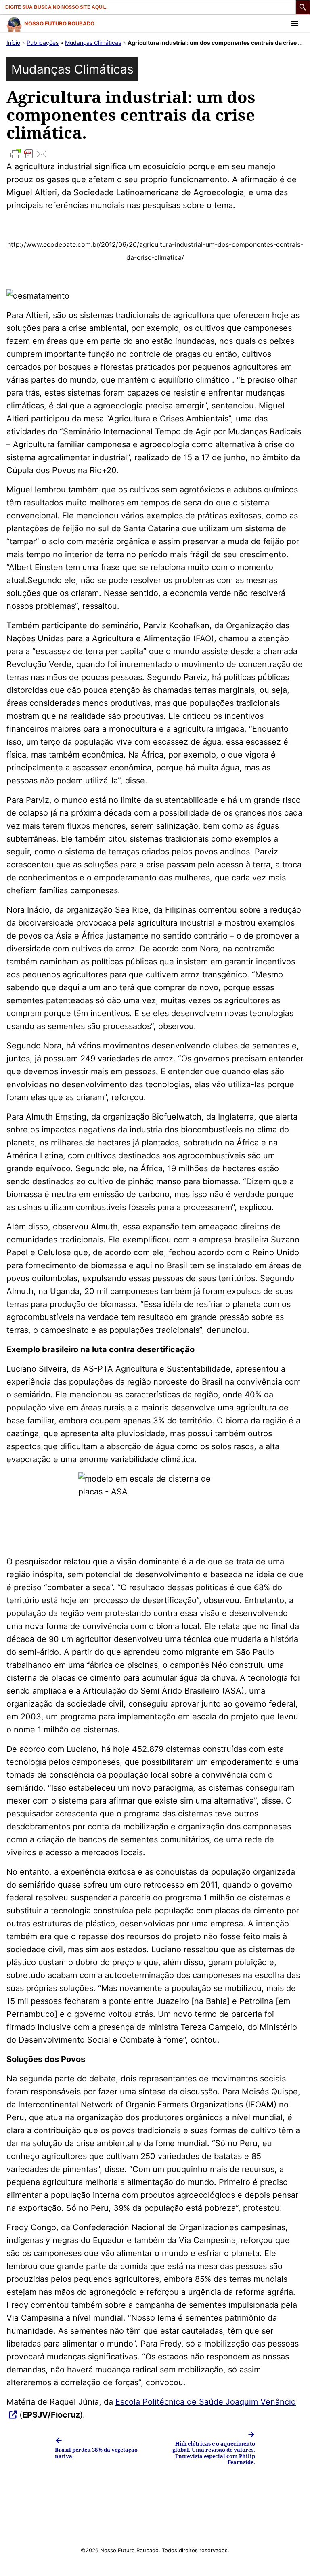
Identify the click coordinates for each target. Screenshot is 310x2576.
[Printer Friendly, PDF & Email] (155, 154)
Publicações (43, 43)
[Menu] (295, 23)
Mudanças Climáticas (93, 43)
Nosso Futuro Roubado (59, 23)
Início (13, 43)
